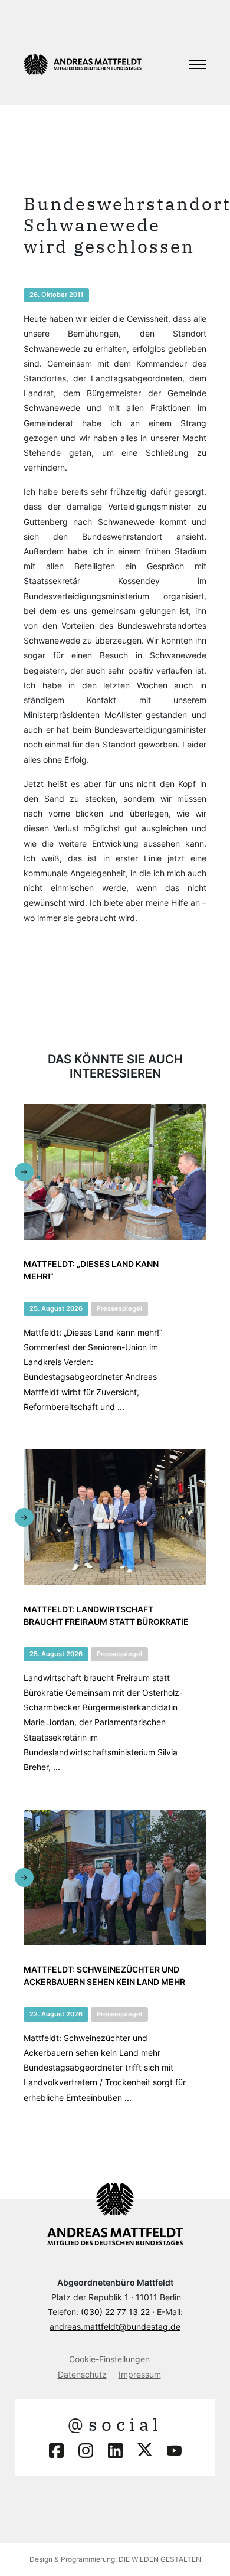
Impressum (140, 2374)
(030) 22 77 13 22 (115, 2312)
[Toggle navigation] (198, 64)
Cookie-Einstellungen (109, 2359)
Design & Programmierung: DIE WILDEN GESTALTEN (115, 2559)
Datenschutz (82, 2374)
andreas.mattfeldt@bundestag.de (115, 2327)
